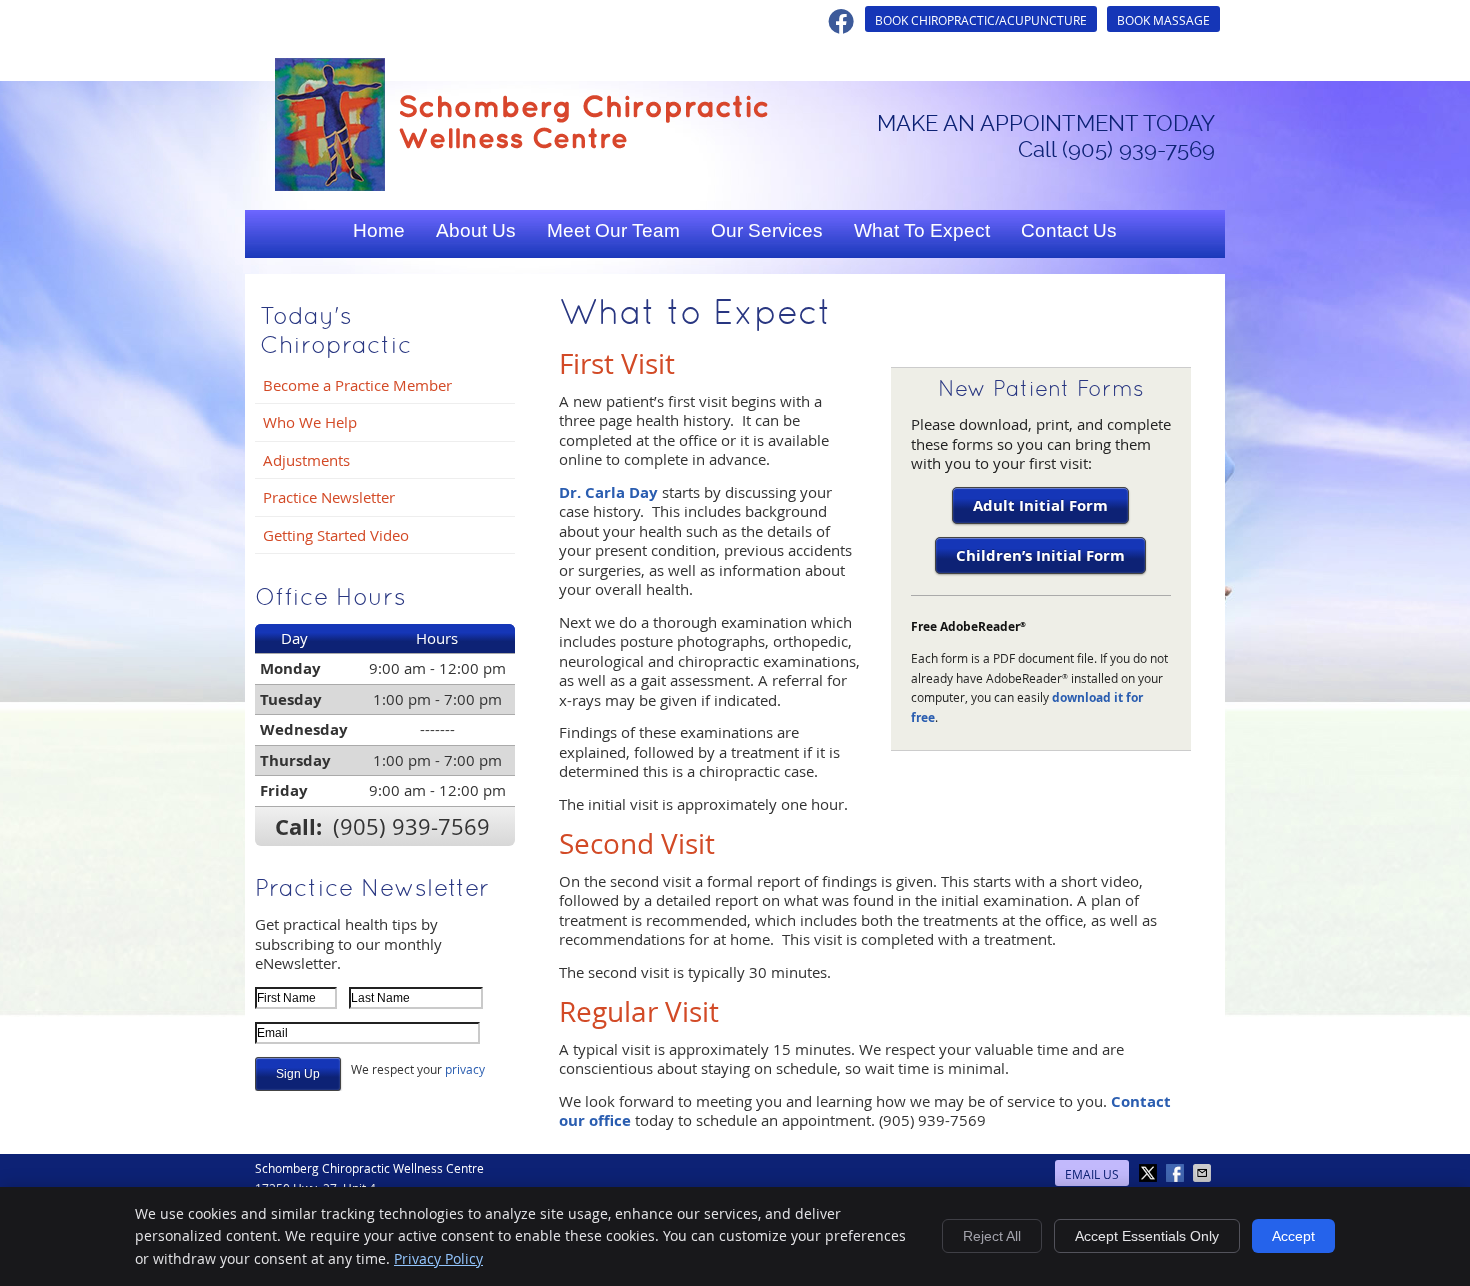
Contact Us (1069, 230)
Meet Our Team (613, 230)
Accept (1293, 1236)
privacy (465, 1069)
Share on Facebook (1177, 1173)
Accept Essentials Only (1147, 1236)
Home (379, 230)
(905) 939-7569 (411, 826)
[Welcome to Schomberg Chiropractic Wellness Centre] (521, 185)
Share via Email (1204, 1173)
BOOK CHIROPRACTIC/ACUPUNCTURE (981, 20)
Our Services (767, 230)
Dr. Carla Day (608, 492)
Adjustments (306, 460)
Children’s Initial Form (1040, 555)
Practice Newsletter (329, 497)
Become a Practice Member (357, 385)
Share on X (1150, 1173)
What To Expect (922, 230)
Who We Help (310, 422)
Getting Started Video (336, 535)
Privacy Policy (438, 1258)
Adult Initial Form (1040, 505)
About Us (476, 230)
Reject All (992, 1236)
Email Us (1092, 1174)
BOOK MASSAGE (1163, 20)
